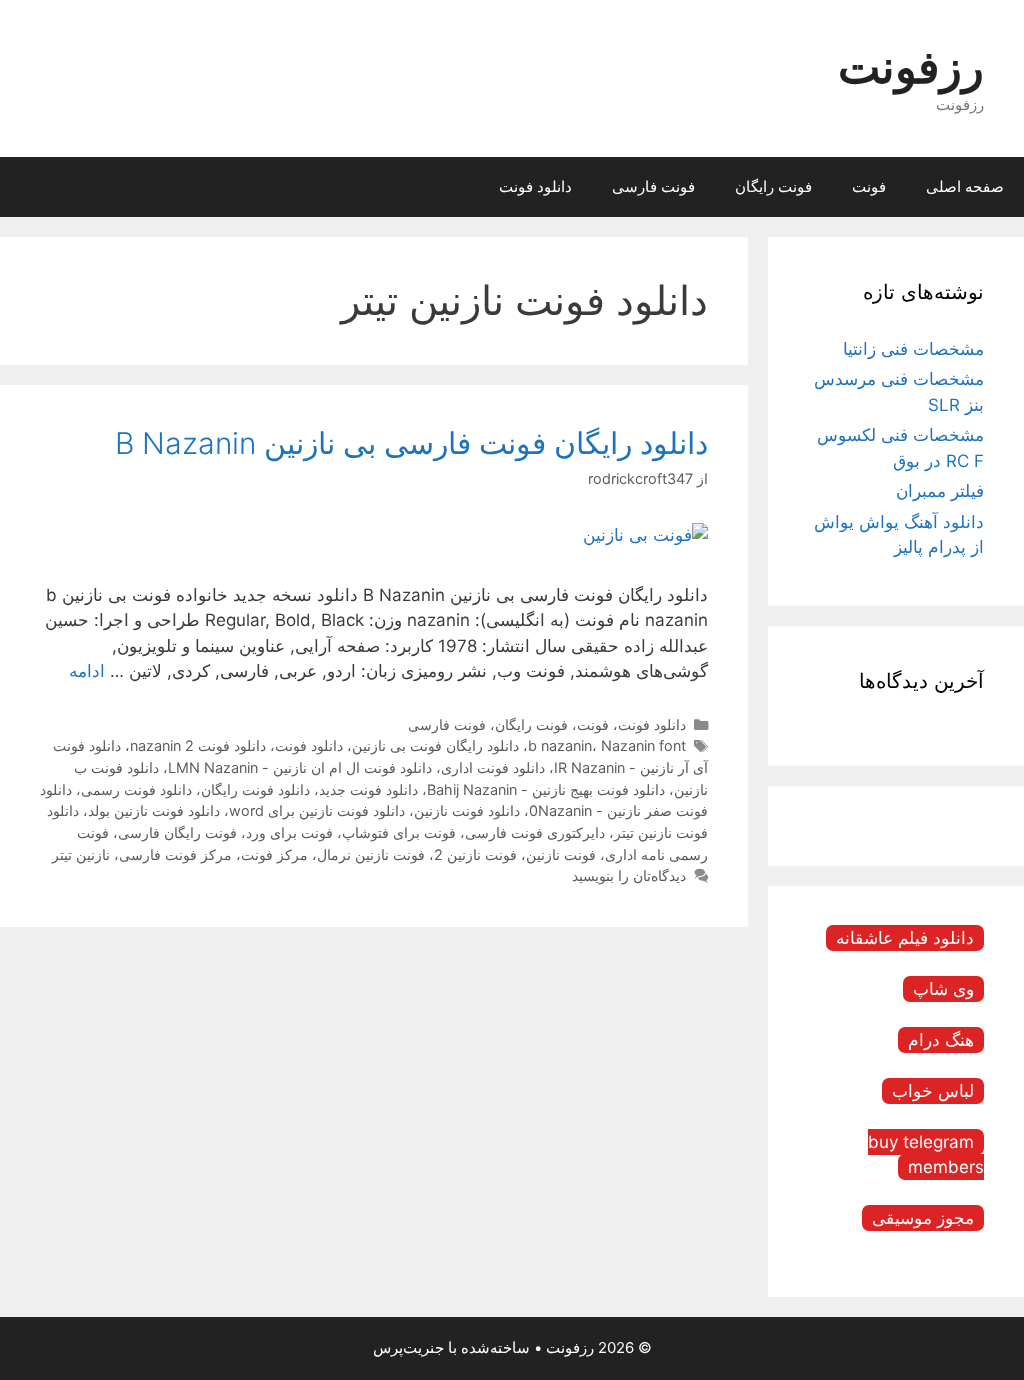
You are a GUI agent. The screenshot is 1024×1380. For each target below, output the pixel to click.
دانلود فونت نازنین (467, 810)
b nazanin (560, 745)
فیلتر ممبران (940, 491)
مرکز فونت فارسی (175, 854)
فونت (869, 186)
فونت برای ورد (289, 832)
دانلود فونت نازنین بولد (154, 810)
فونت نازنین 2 (475, 854)
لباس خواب (933, 1091)
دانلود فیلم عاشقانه (905, 938)
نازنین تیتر (81, 854)
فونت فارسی (653, 186)
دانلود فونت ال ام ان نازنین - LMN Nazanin (300, 767)
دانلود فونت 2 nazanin (198, 745)
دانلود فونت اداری (493, 767)
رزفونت (911, 66)
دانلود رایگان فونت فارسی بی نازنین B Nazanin (411, 443)
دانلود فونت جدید (368, 789)
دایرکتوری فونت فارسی (535, 832)
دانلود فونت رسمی (136, 789)
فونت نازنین (561, 854)
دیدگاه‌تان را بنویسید (629, 875)
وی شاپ (943, 989)
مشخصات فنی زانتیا (913, 349)
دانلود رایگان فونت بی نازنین (435, 745)
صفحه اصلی (965, 186)
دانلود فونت (535, 186)
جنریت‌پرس (408, 1347)
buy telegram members (926, 1155)
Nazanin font (643, 745)
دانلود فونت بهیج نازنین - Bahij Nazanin (546, 789)
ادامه (87, 671)
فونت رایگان (773, 186)
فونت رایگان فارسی (177, 832)
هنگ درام (941, 1040)
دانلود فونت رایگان (255, 789)
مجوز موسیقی (923, 1218)
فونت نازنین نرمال (371, 854)
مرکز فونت (274, 854)
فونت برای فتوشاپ (399, 832)
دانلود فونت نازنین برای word (317, 810)
